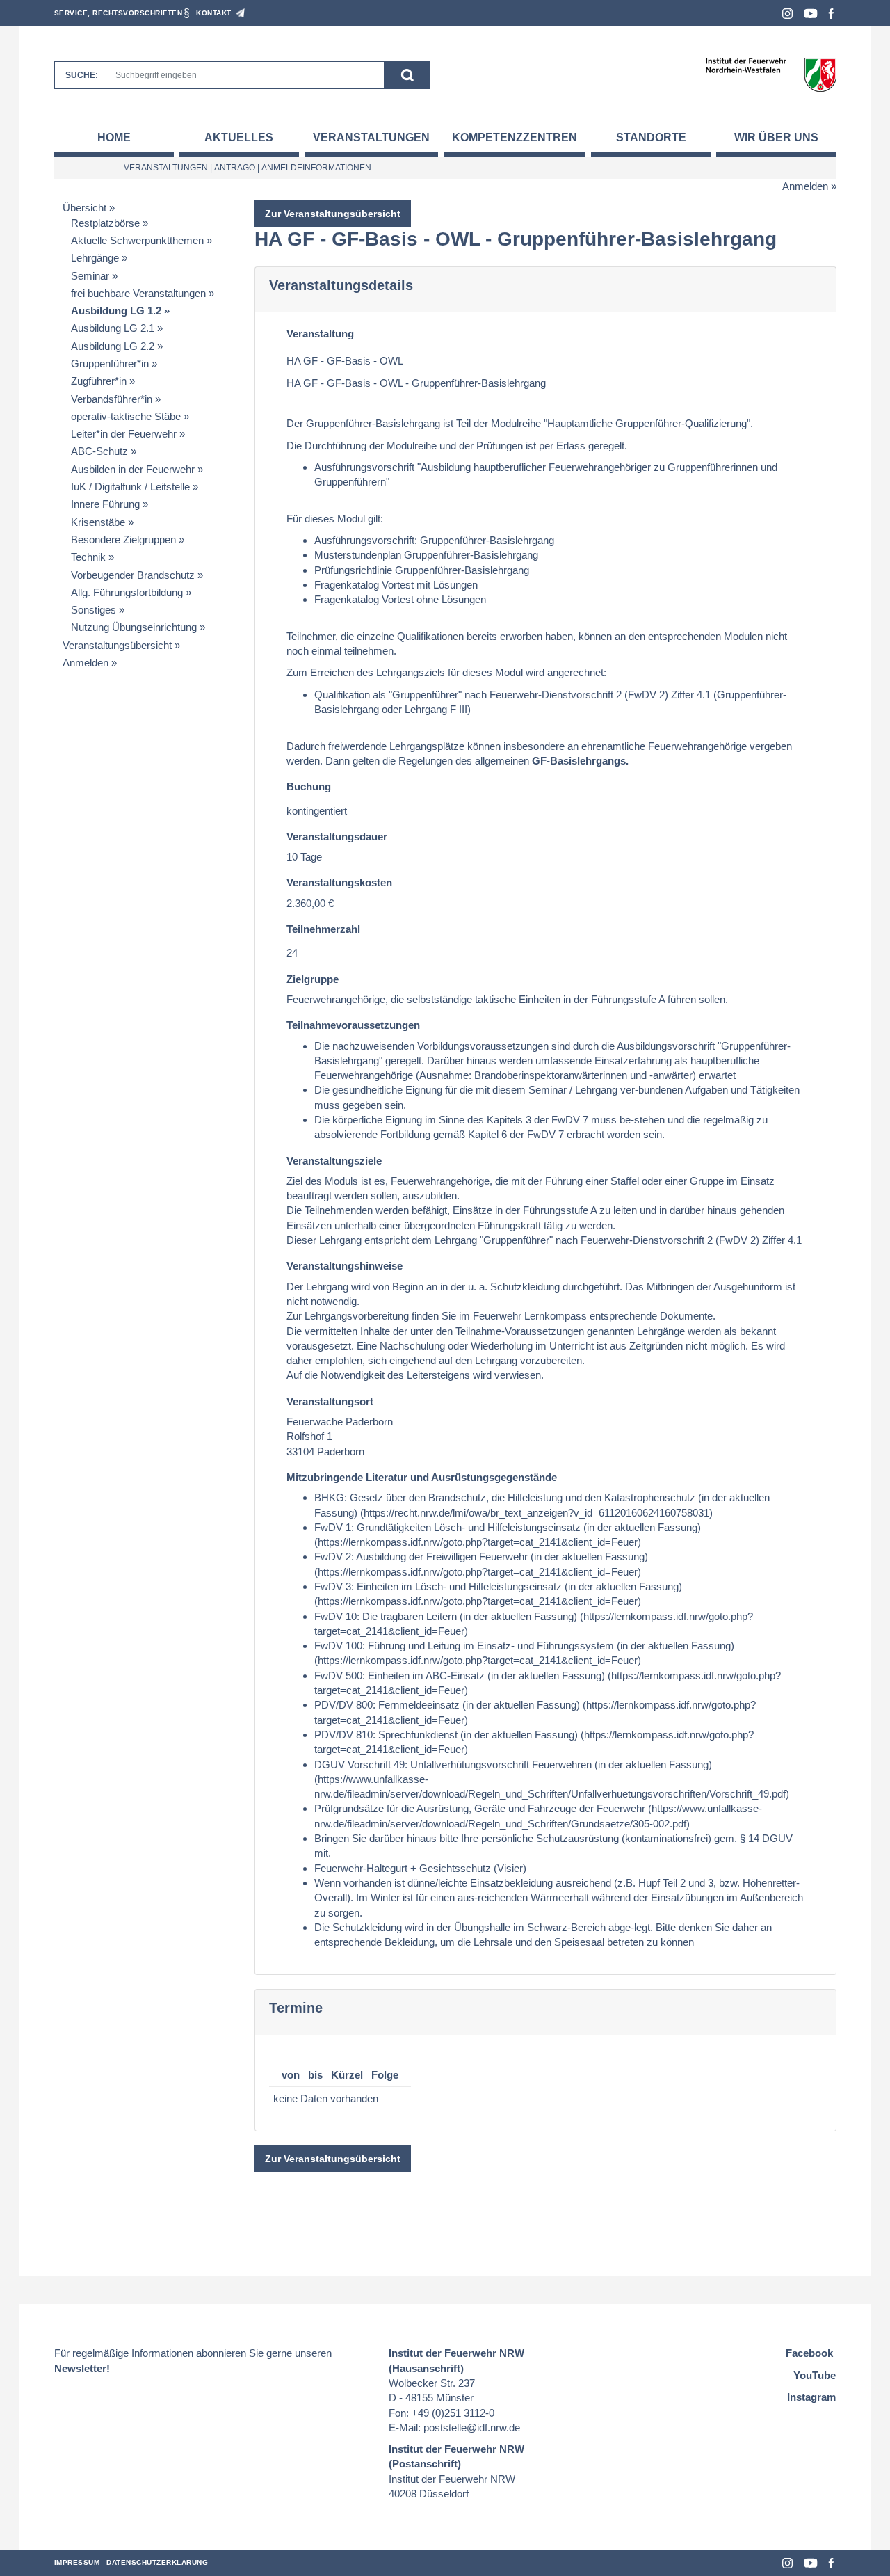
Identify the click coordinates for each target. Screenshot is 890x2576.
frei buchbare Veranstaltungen (138, 293)
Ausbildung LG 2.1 (113, 328)
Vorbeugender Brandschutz (133, 575)
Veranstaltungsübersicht (117, 645)
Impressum (77, 2562)
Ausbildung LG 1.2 (116, 311)
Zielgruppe (313, 979)
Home (114, 137)
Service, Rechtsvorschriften (119, 13)
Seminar (90, 276)
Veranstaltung (320, 334)
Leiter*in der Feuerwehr (124, 434)
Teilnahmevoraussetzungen (353, 1025)
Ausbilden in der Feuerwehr (133, 469)
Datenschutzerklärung (157, 2562)
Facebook (831, 14)
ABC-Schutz (99, 451)
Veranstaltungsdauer (337, 837)
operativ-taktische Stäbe (126, 416)
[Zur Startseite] (771, 74)
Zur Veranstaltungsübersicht (333, 214)
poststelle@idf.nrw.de (472, 2427)
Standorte (651, 137)
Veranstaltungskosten (339, 882)
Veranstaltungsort (330, 1401)
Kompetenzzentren (515, 137)
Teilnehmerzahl (323, 929)
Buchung (309, 786)
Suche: (82, 75)
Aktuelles (239, 137)
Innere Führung (105, 504)
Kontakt (214, 13)
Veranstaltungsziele (334, 1161)
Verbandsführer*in (112, 399)
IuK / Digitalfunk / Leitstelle (130, 487)
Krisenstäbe (98, 522)
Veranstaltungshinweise (345, 1266)
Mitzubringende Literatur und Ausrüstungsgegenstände (422, 1477)
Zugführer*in (99, 381)
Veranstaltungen (371, 137)
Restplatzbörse (105, 223)
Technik (88, 557)
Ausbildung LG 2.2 (113, 346)
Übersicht (84, 208)
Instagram (787, 14)
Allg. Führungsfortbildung (127, 592)
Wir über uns (776, 137)
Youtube (811, 14)
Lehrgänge (95, 258)
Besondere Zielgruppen (123, 539)
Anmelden (805, 186)
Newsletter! (82, 2368)
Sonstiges (94, 610)
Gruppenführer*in (110, 363)
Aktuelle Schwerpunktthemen (137, 240)
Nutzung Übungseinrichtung (134, 627)
